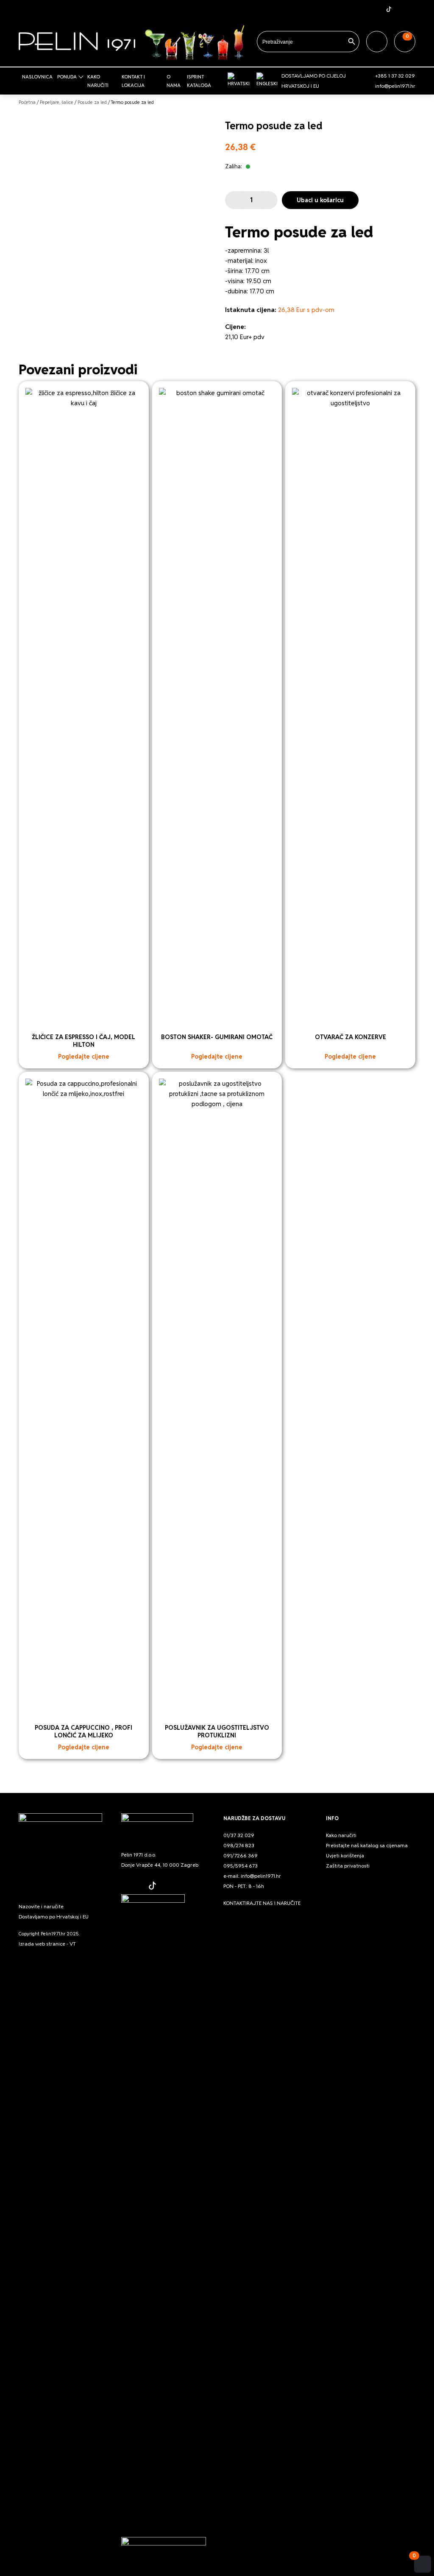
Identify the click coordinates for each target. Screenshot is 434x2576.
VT (73, 1944)
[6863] (233, 200)
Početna (27, 102)
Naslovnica (37, 77)
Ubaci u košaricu (320, 200)
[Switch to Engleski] (267, 80)
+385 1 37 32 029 (395, 76)
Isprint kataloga (199, 81)
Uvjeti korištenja (345, 1855)
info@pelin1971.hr (395, 86)
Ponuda (67, 77)
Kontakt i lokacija (133, 81)
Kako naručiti (98, 81)
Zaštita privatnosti (348, 1866)
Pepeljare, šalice (57, 102)
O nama (174, 81)
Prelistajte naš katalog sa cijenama (367, 1845)
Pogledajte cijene (84, 1057)
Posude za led (92, 102)
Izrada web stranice (42, 1944)
